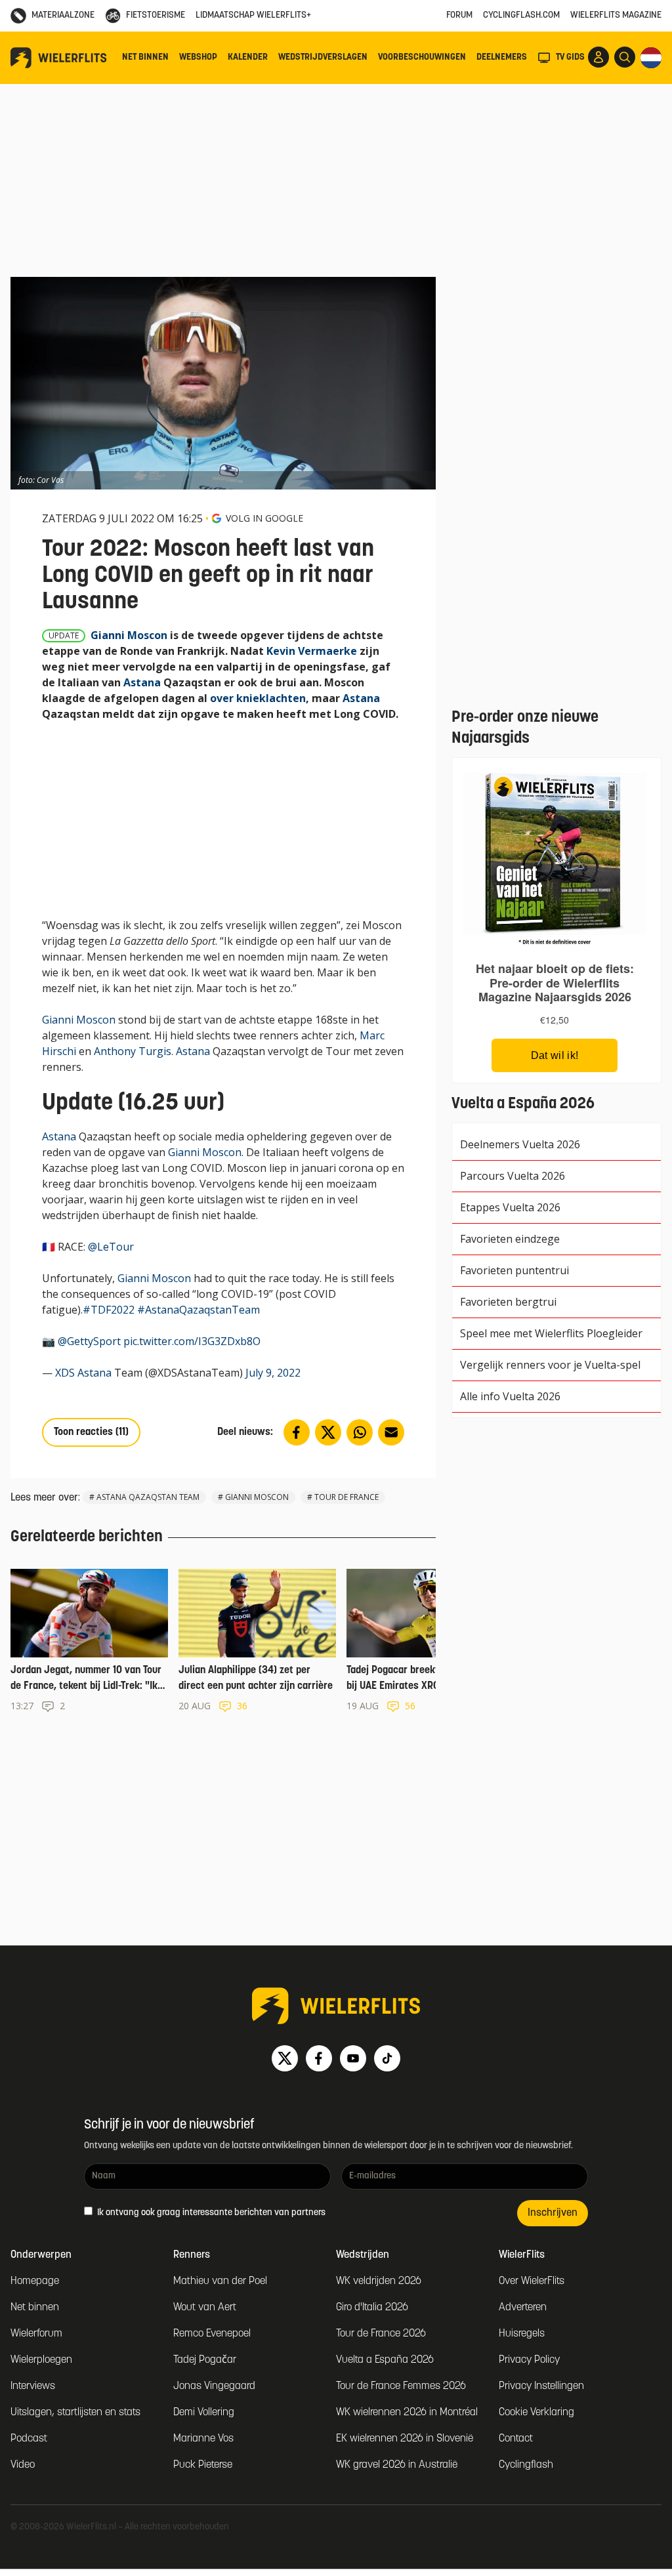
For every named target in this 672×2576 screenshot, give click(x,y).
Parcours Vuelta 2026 (513, 1176)
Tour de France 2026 (381, 2334)
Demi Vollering (204, 2413)
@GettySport (89, 1341)
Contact (516, 2439)
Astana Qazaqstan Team (148, 1497)
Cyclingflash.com (521, 15)
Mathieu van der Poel (220, 2281)
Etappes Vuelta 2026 (510, 1207)
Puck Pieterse (203, 2465)
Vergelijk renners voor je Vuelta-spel (550, 1365)
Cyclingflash (526, 2465)
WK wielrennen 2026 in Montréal (407, 2413)
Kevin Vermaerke (312, 651)
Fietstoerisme (156, 15)
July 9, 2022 (273, 1373)
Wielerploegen (41, 2360)
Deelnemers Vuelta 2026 (520, 1144)
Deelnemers (502, 57)
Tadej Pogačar (205, 2360)
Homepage (35, 2281)
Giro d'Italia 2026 (372, 2308)
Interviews (33, 2386)
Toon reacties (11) (91, 1432)
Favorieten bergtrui (508, 1302)
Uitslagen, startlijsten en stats (75, 2413)
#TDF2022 (109, 1310)
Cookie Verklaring (536, 2413)
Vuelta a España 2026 (385, 2360)
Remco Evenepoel (212, 2334)
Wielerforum (36, 2334)
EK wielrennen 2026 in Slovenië (405, 2439)
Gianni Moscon (129, 635)
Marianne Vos (203, 2439)
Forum (459, 15)
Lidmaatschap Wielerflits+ (253, 15)
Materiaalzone (63, 15)
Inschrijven (553, 2213)
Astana (142, 682)
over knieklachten (258, 698)
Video (23, 2465)
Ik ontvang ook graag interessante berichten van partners (210, 2213)
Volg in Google (264, 518)
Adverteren (523, 2308)
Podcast (29, 2439)
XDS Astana (83, 1373)
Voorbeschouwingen (422, 57)
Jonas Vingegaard (214, 2386)
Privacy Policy (529, 2360)
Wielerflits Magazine (616, 15)
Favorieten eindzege (510, 1239)
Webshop (198, 57)
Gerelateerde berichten (87, 1537)
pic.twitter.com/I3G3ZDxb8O (192, 1341)
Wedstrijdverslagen (323, 57)
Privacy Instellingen (541, 2386)
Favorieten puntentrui (514, 1270)
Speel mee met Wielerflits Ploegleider (551, 1333)
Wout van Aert (205, 2308)
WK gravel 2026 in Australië (397, 2465)
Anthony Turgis (133, 1051)
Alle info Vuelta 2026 (510, 1396)
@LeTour (111, 1247)
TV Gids (570, 57)
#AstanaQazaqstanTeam (199, 1310)
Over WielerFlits (532, 2281)
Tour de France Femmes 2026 (401, 2386)
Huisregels (522, 2334)
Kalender (248, 57)
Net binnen (145, 57)
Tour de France (346, 1497)
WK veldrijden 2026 (379, 2281)
